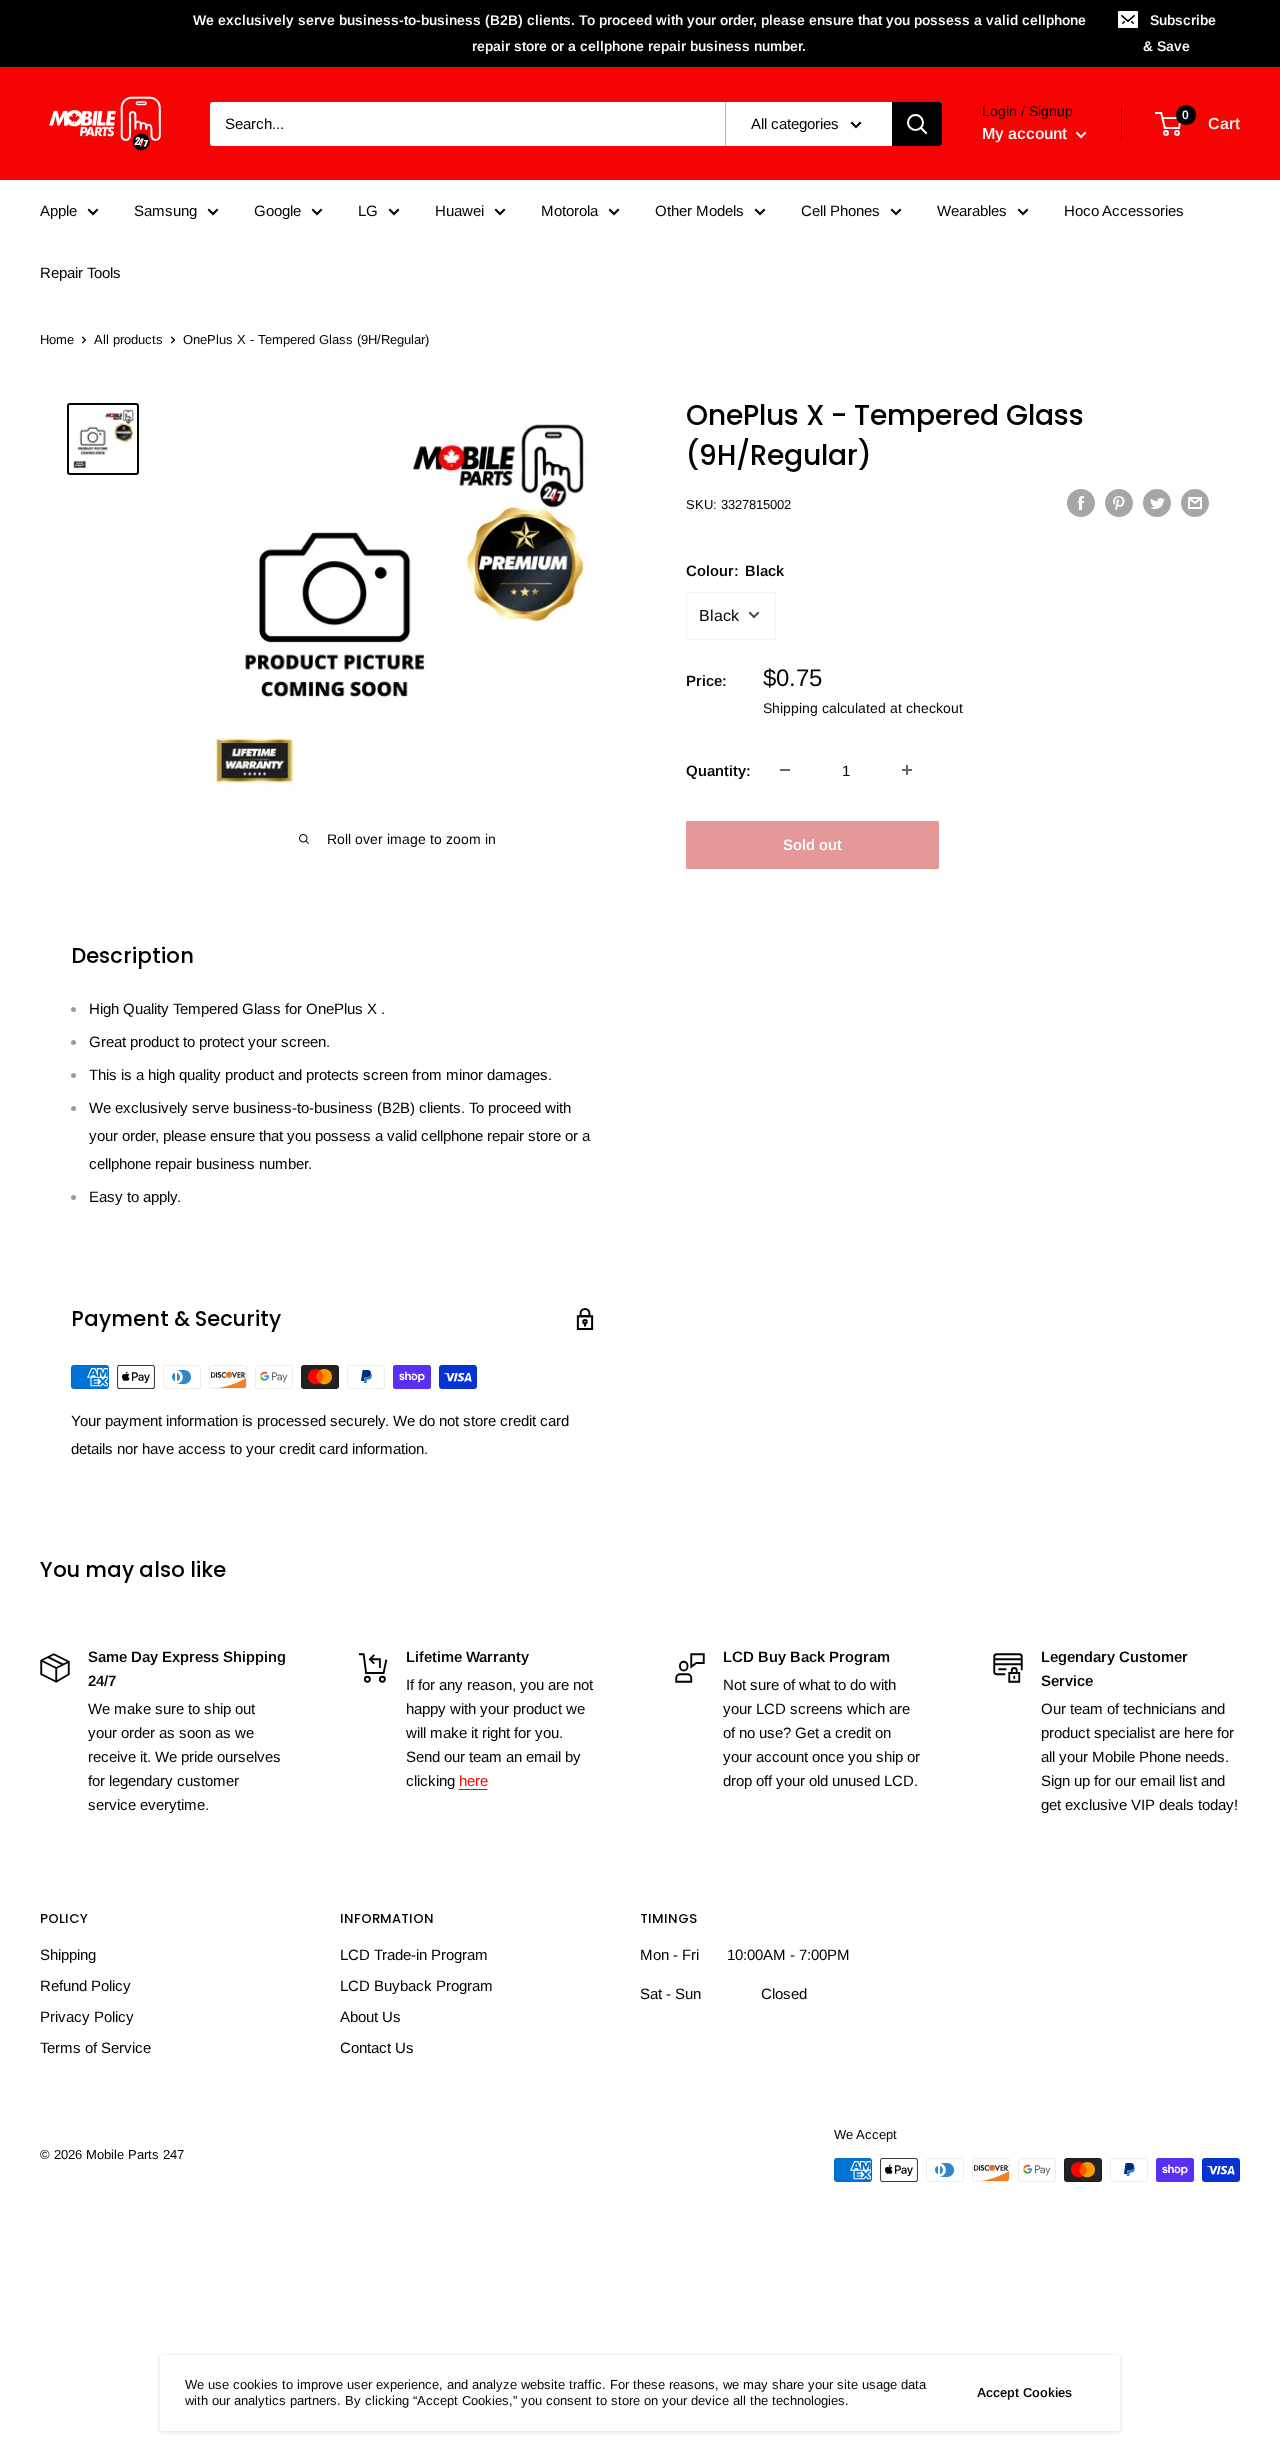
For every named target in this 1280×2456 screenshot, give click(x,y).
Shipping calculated (824, 707)
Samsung (165, 210)
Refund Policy (85, 1985)
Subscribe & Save (1179, 33)
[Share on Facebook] (1081, 502)
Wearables (972, 210)
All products (128, 339)
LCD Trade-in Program (414, 1954)
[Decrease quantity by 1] (785, 770)
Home (57, 339)
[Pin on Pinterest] (1119, 502)
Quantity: (718, 769)
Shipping (68, 1954)
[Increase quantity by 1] (907, 770)
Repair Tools (80, 272)
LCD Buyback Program (416, 1985)
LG (368, 210)
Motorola (569, 210)
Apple (58, 210)
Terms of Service (95, 2047)
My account (1026, 133)
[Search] (917, 124)
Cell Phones (840, 210)
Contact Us (377, 2047)
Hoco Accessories (1124, 210)
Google (277, 210)
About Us (370, 2016)
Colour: (735, 569)
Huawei (459, 210)
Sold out (812, 843)
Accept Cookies (1024, 2392)
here (473, 1780)
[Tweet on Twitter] (1157, 502)
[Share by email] (1195, 502)
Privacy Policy (87, 2016)
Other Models (699, 210)
